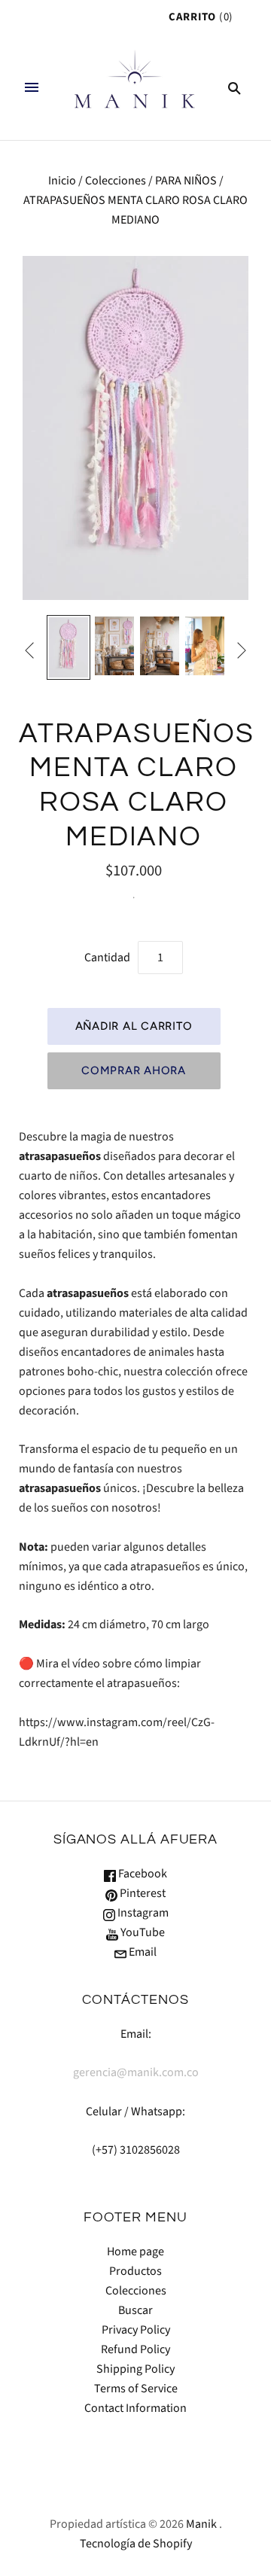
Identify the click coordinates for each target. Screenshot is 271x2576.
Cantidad (107, 958)
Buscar (135, 2310)
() (201, 17)
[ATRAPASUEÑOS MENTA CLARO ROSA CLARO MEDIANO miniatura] (69, 647)
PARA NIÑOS (186, 181)
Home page (135, 2252)
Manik (201, 2524)
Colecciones (116, 181)
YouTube (142, 1932)
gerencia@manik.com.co (136, 2072)
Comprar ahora (134, 1070)
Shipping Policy (135, 2369)
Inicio (62, 181)
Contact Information (135, 2408)
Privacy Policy (136, 2330)
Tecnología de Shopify (136, 2544)
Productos (135, 2271)
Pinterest (142, 1893)
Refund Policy (135, 2349)
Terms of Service (136, 2389)
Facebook (142, 1874)
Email (142, 1952)
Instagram (142, 1913)
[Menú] (32, 87)
